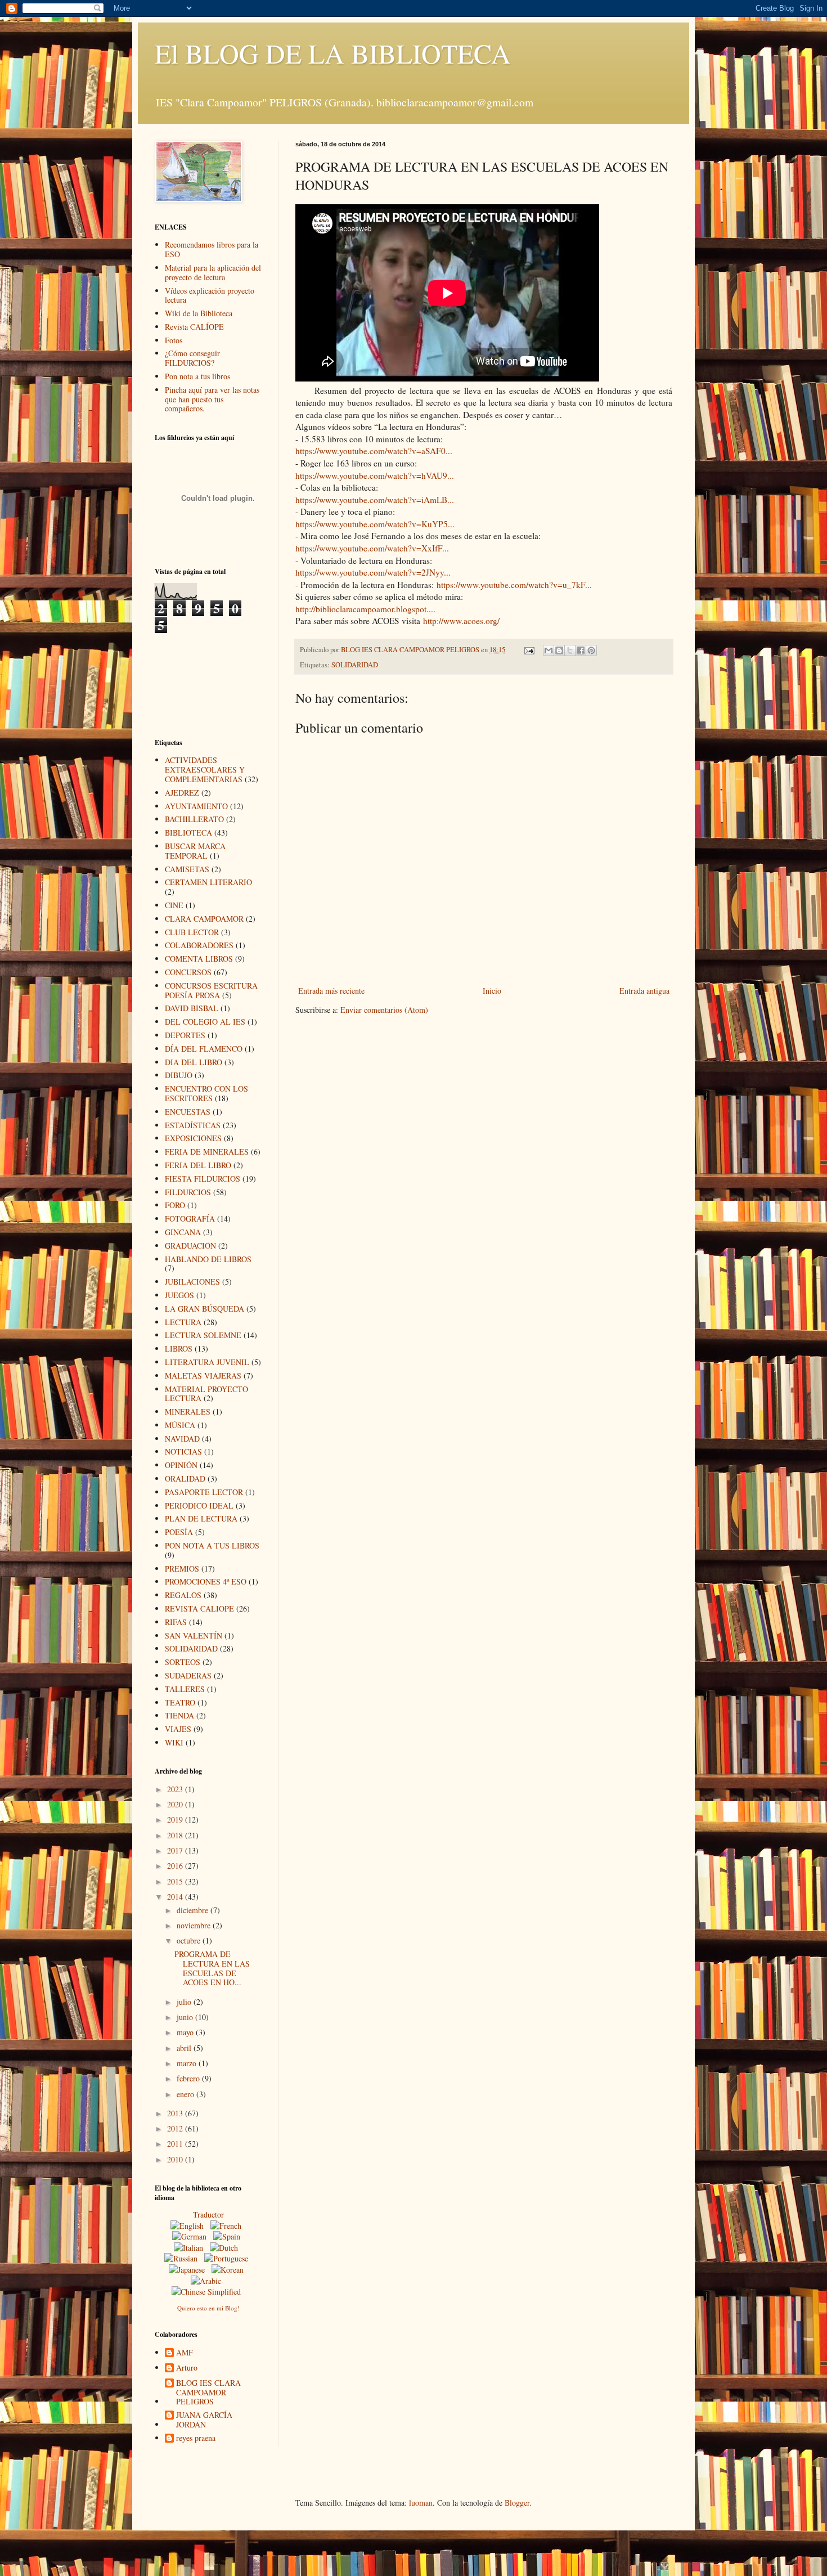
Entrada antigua (644, 991)
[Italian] (191, 2248)
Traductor (208, 2214)
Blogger (517, 2503)
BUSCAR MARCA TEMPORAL (195, 851)
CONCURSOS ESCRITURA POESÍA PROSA (211, 990)
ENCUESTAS (188, 1112)
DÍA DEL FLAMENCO (204, 1049)
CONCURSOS (188, 972)
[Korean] (230, 2270)
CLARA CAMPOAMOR (204, 919)
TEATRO (180, 1702)
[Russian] (183, 2258)
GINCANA (183, 1232)
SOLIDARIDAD (355, 665)
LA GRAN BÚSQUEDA (204, 1309)
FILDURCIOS (188, 1192)
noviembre (195, 1925)
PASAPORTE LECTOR (204, 1492)
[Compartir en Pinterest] (591, 650)
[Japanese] (189, 2270)
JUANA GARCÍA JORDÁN (204, 2420)
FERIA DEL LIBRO (198, 1165)
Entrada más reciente (331, 991)
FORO (175, 1205)
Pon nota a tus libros (197, 376)
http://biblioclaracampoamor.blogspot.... (365, 609)
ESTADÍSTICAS (193, 1125)
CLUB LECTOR (192, 932)
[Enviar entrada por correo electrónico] (529, 650)
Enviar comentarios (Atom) (384, 1010)
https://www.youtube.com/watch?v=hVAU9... (375, 475)
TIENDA (179, 1715)
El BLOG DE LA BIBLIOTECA (333, 53)
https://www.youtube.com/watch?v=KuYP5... (375, 524)
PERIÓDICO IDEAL (199, 1505)
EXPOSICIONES (193, 1138)
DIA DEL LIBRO (194, 1062)
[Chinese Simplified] (208, 2292)
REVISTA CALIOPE (199, 1608)
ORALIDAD (185, 1478)
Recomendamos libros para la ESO (212, 249)
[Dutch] (226, 2248)
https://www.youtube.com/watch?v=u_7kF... (514, 585)
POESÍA (179, 1532)
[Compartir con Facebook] (581, 650)
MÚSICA (180, 1425)
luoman (421, 2503)
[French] (228, 2226)
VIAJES (178, 1729)
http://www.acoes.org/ (461, 621)
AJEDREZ (182, 793)
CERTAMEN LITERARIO (208, 882)
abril (185, 2048)
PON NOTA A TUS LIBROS (212, 1545)
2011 (176, 2144)
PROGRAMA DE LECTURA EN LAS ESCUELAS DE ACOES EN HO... (212, 1968)
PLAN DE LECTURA (201, 1518)
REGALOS (183, 1595)
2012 (176, 2128)
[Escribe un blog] (559, 650)
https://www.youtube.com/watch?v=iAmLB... (375, 500)
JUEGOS (179, 1295)
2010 (176, 2159)
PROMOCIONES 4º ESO (206, 1581)
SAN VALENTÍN (194, 1635)
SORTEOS (183, 1662)
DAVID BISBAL (192, 1008)
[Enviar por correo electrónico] (549, 650)
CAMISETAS (187, 869)
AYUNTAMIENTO (196, 806)
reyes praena (196, 2438)
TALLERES (185, 1689)
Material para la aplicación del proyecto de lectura (213, 272)
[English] (189, 2226)
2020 (176, 1804)
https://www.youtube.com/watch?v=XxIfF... (372, 548)
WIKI (174, 1742)
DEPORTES (185, 1035)
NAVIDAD (182, 1439)
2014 (176, 1897)
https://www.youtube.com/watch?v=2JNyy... (373, 572)
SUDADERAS (188, 1675)
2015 (176, 1881)
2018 (176, 1835)
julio (185, 2002)
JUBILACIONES (192, 1282)
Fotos (174, 340)
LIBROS (179, 1348)
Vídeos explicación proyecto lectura (210, 295)
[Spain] (229, 2236)
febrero (189, 2078)
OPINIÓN (181, 1465)
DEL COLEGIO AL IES (205, 1022)
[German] (192, 2236)
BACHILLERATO (194, 819)
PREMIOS (182, 1569)
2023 (176, 1789)
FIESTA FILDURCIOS (203, 1179)
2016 (176, 1866)
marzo (188, 2063)
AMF (185, 2353)
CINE (174, 905)
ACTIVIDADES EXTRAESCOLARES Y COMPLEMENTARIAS (205, 769)
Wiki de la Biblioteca (199, 313)
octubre (190, 1940)
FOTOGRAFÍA (190, 1219)
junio (186, 2017)
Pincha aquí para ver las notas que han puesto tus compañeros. (212, 399)
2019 (176, 1819)
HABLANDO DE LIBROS (208, 1259)
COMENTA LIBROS (199, 959)
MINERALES (188, 1412)
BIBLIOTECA (188, 833)
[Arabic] (208, 2281)
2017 (176, 1850)
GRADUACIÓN (190, 1246)
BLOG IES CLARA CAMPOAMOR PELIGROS (208, 2393)
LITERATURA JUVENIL (207, 1362)
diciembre (194, 1910)
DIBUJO (179, 1075)
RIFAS (176, 1622)
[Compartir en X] (570, 650)
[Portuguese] (228, 2258)
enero (186, 2094)
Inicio (492, 991)
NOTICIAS (183, 1451)
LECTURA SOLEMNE (203, 1335)
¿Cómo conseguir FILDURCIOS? (192, 358)
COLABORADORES (199, 945)
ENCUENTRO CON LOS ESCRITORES (206, 1093)
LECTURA (183, 1322)
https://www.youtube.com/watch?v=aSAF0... (374, 451)
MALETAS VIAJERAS (203, 1375)
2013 (176, 2113)
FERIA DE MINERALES (207, 1152)
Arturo (187, 2368)
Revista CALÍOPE (194, 327)
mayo (186, 2032)
